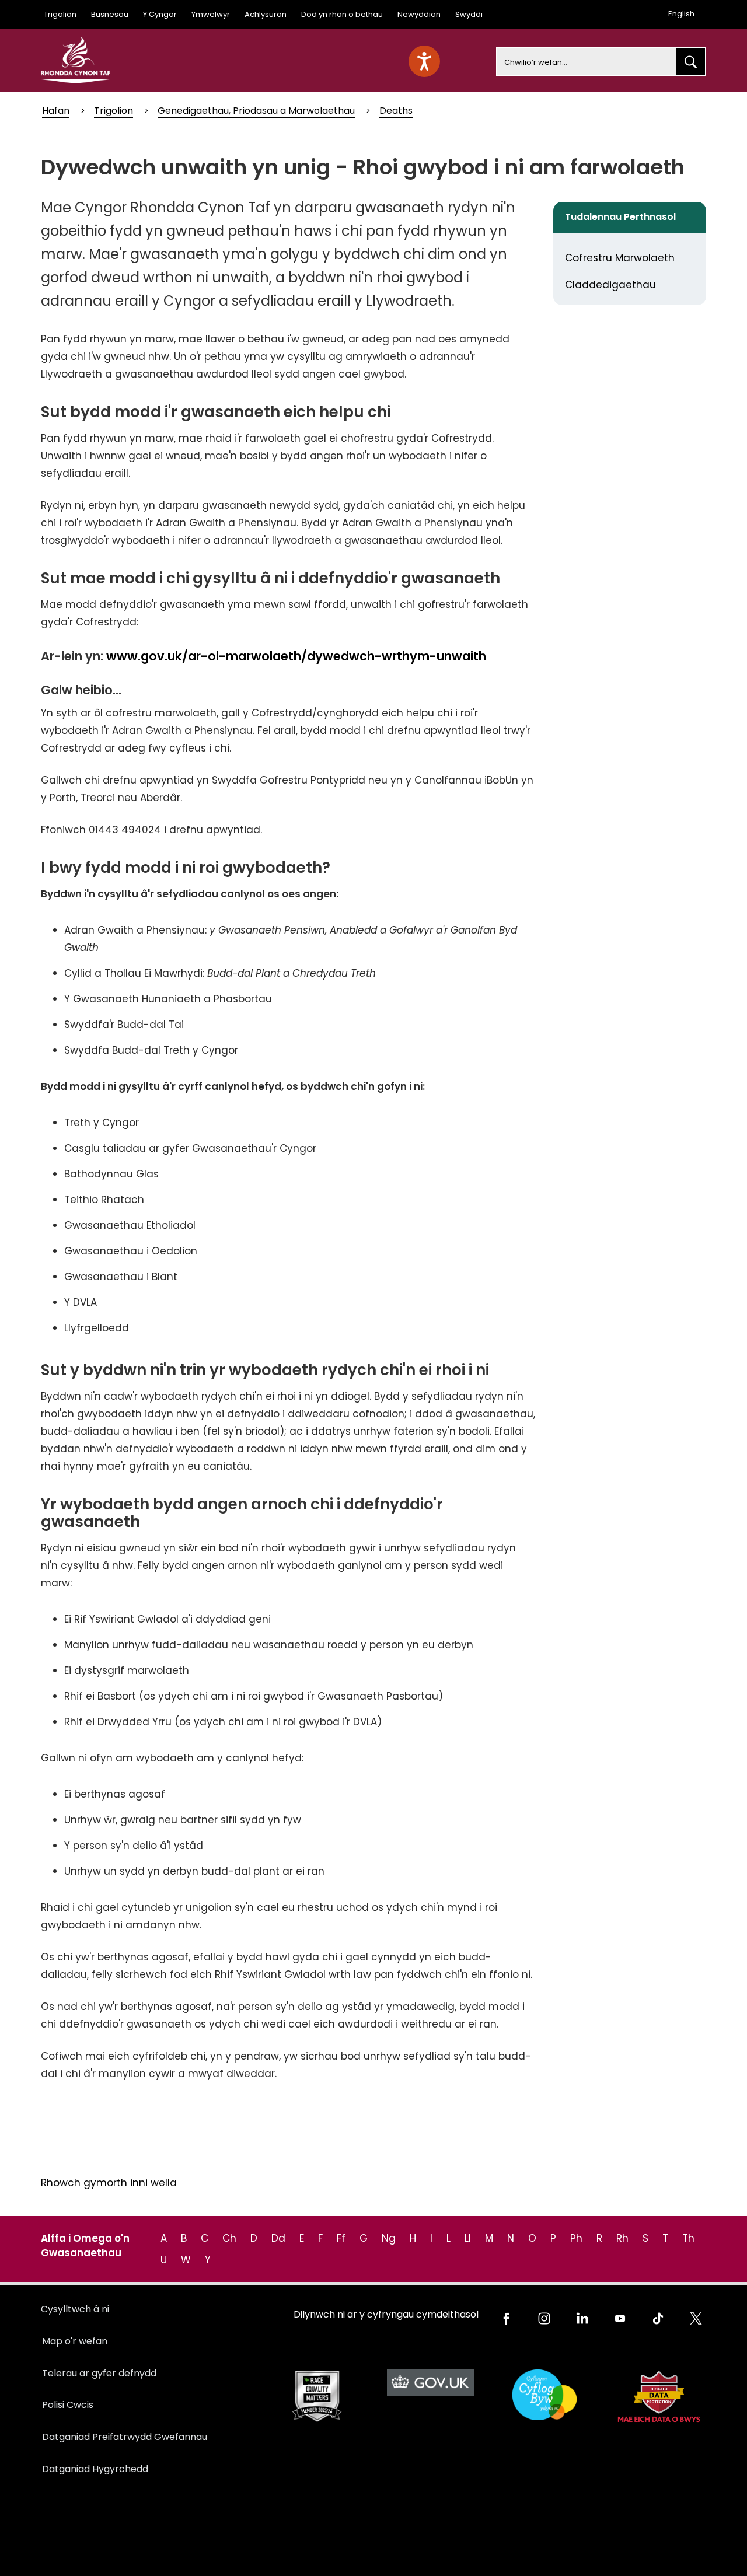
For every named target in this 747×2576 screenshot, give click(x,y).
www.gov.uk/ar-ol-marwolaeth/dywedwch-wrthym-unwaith (296, 656)
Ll (468, 2238)
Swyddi (469, 14)
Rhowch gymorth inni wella (109, 2183)
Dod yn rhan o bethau (342, 14)
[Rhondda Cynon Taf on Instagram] (544, 2318)
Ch (229, 2238)
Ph (576, 2238)
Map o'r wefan (75, 2341)
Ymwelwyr (211, 14)
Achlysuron (266, 14)
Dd (278, 2238)
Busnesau (110, 14)
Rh (622, 2238)
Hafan (56, 111)
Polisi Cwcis (68, 2405)
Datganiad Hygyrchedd (95, 2469)
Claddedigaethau (610, 285)
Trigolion (60, 14)
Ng (389, 2238)
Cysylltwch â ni (75, 2309)
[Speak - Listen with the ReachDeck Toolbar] (424, 61)
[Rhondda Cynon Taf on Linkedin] (582, 2318)
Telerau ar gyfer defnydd (99, 2373)
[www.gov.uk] (317, 2397)
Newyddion (419, 14)
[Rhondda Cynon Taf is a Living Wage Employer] (544, 2395)
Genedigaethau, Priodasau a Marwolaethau (256, 111)
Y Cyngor (160, 14)
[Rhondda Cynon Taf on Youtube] (620, 2318)
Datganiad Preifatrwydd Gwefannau (125, 2437)
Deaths (396, 111)
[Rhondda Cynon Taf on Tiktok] (658, 2318)
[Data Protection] (658, 2397)
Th (688, 2238)
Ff (341, 2238)
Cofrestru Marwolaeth (620, 258)
